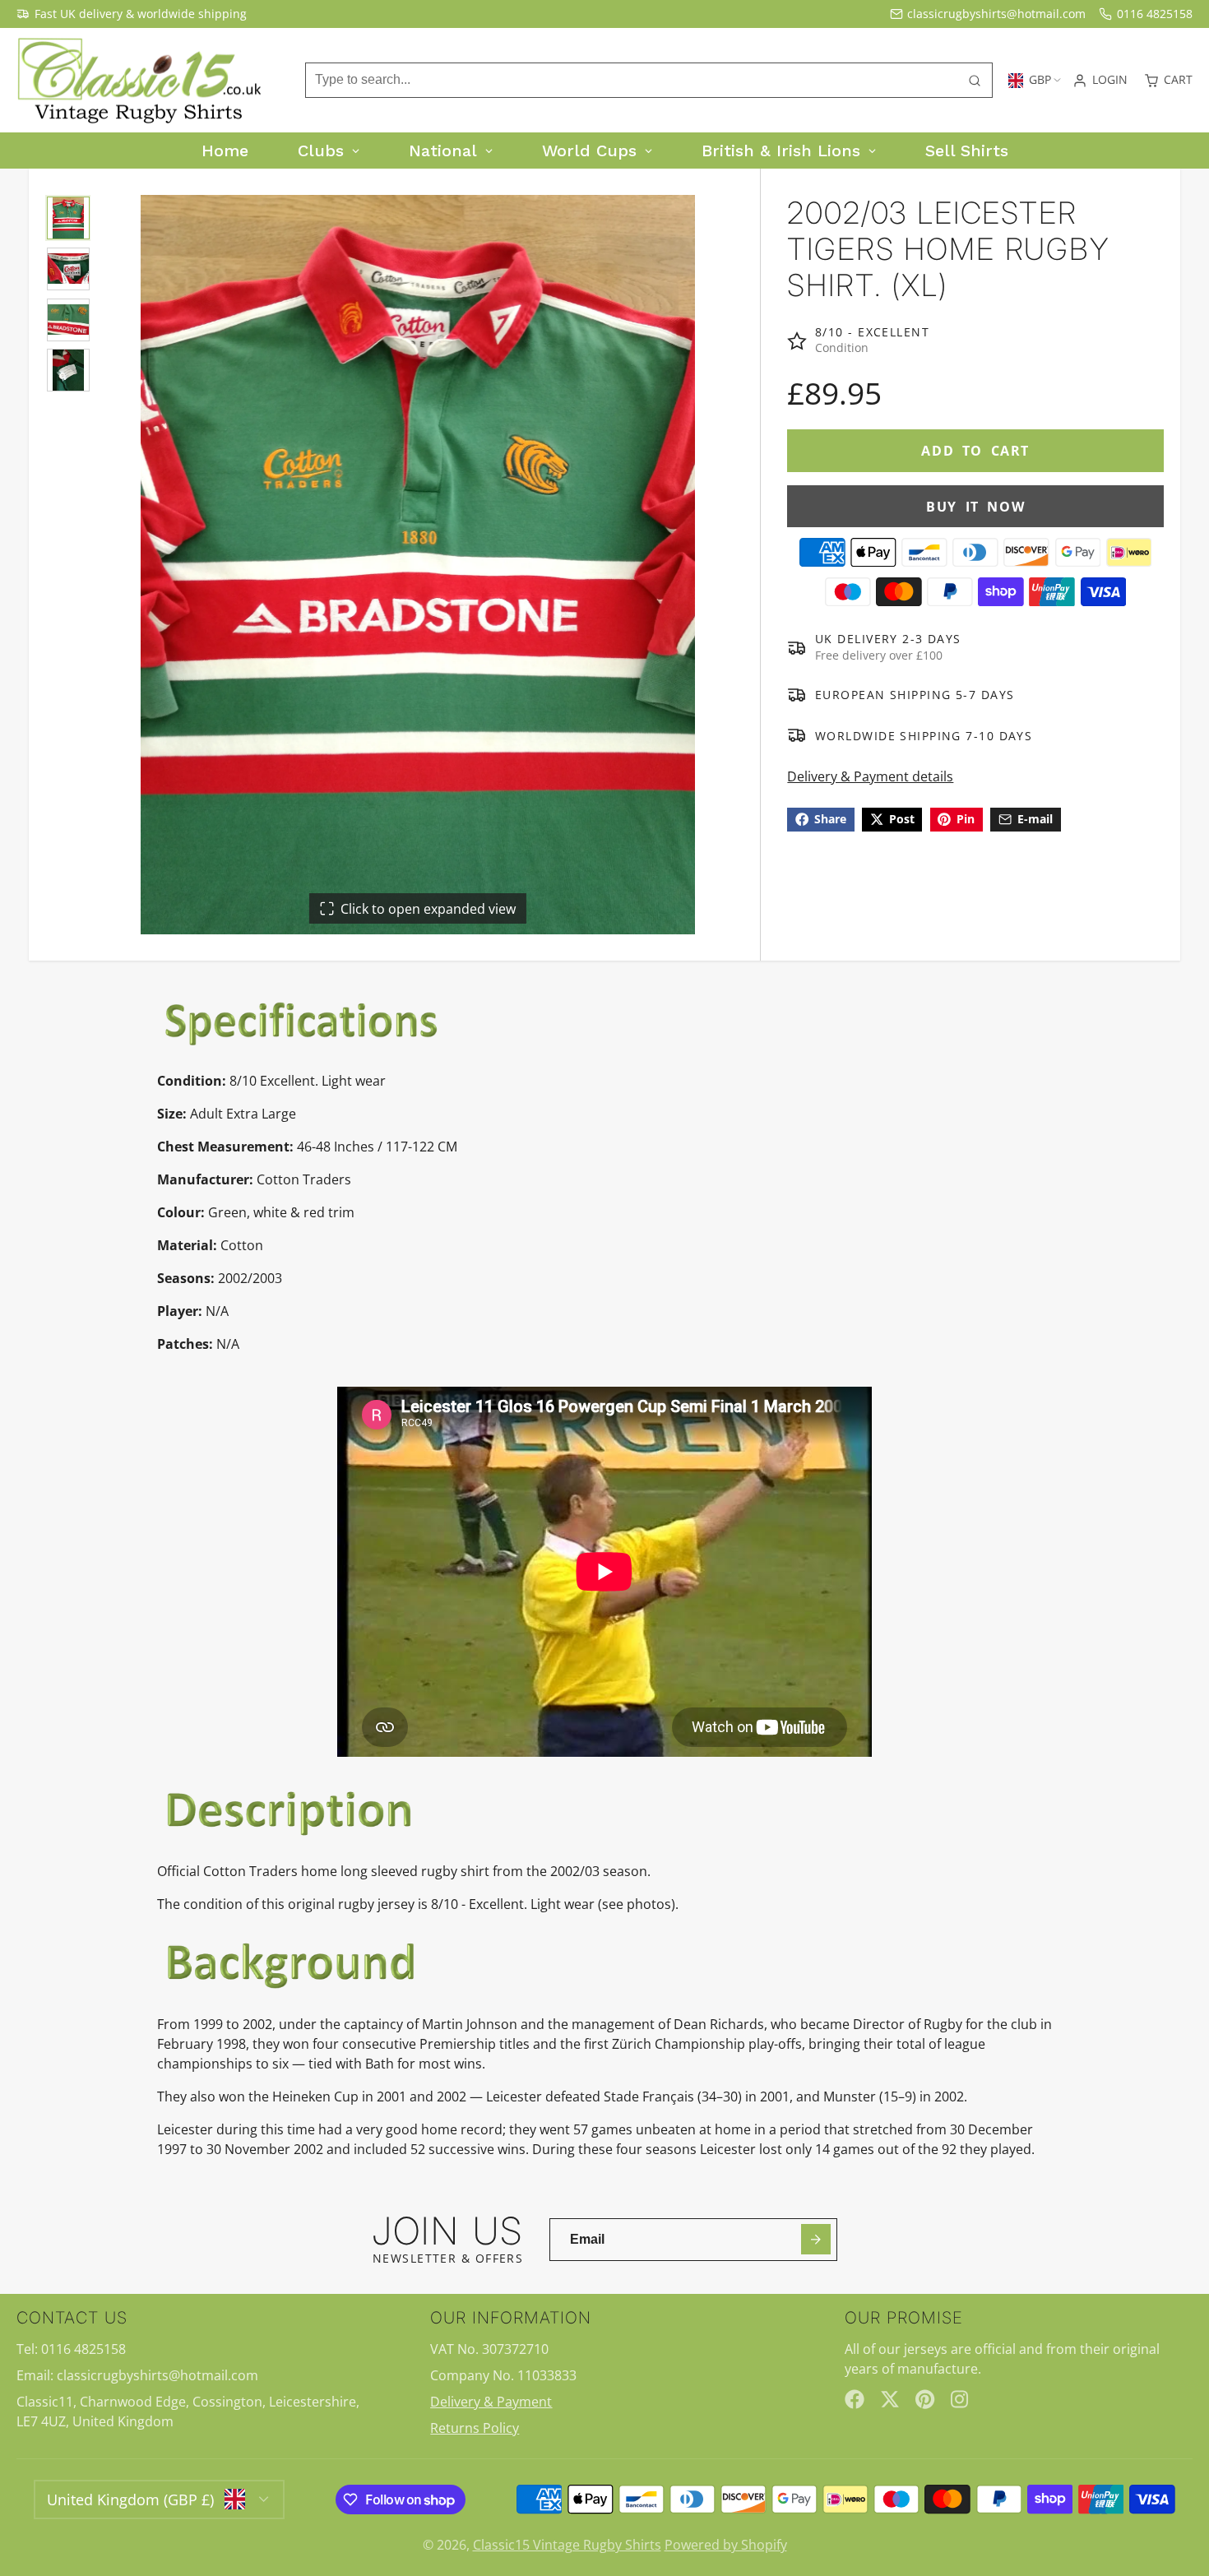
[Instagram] (961, 2399)
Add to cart (975, 451)
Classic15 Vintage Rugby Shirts (567, 2545)
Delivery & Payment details (870, 776)
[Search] (975, 81)
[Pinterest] (925, 2399)
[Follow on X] (890, 2399)
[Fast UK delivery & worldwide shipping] (132, 14)
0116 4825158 (1155, 14)
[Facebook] (855, 2399)
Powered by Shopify (726, 2545)
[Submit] (816, 2239)
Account (1100, 81)
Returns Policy (475, 2428)
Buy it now (975, 507)
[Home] (140, 81)
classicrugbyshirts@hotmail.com (996, 14)
